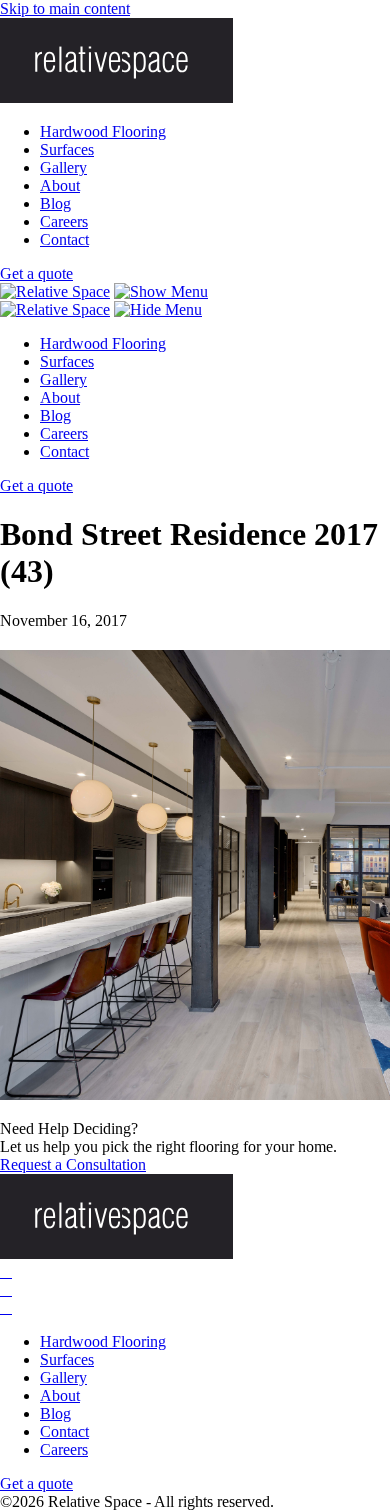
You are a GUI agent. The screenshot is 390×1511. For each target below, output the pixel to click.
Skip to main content (65, 8)
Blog (55, 203)
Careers (64, 221)
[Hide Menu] (158, 309)
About (60, 185)
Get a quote (36, 273)
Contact (64, 239)
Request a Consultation (73, 1164)
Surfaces (67, 149)
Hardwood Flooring (103, 131)
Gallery (63, 167)
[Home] (55, 291)
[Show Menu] (161, 291)
